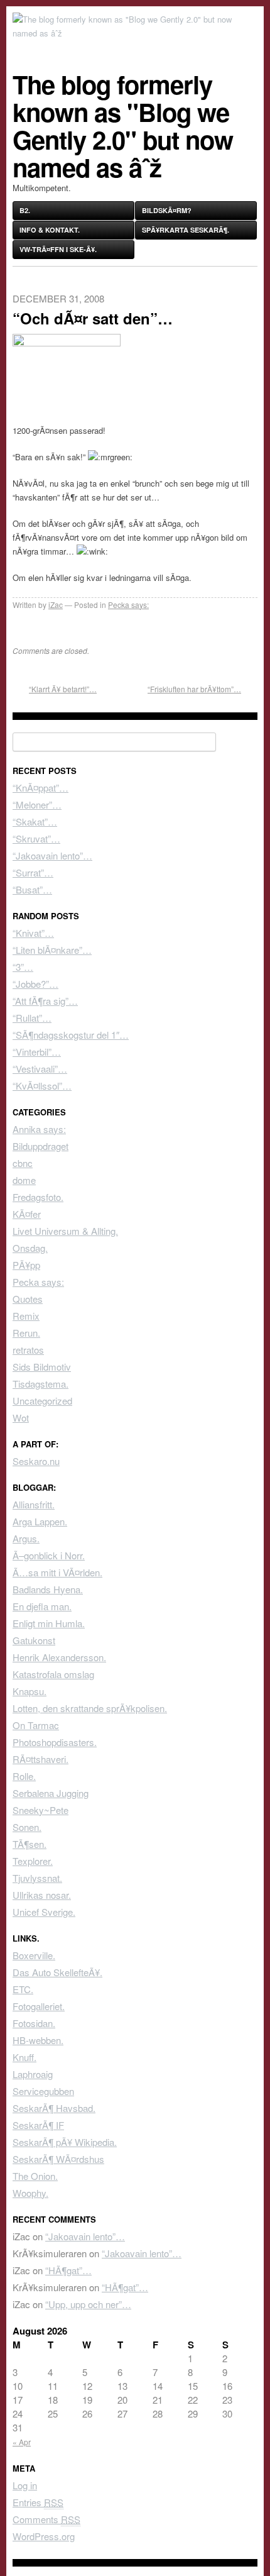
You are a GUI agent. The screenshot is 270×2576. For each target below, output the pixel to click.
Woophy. (30, 2193)
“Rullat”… (32, 1018)
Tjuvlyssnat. (37, 1878)
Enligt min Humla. (49, 1623)
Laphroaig (33, 2074)
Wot (21, 1418)
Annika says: (39, 1129)
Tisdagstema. (40, 1384)
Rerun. (26, 1333)
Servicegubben (43, 2091)
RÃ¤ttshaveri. (40, 1759)
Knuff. (24, 2057)
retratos (28, 1350)
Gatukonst (34, 1640)
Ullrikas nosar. (42, 1895)
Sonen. (27, 1827)
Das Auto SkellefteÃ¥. (57, 1972)
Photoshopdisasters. (55, 1742)
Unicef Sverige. (44, 1912)
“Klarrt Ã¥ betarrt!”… (63, 689)
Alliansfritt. (34, 1504)
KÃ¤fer (27, 1214)
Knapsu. (30, 1691)
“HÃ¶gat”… (68, 2270)
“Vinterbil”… (37, 1052)
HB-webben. (38, 2040)
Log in (25, 2485)
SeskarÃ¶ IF (38, 2125)
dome (24, 1180)
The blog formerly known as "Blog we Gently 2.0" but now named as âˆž (123, 125)
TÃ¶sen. (30, 1844)
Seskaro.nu (36, 1461)
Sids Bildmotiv (42, 1367)
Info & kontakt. (50, 230)
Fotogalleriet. (39, 2006)
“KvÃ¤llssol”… (42, 1086)
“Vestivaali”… (40, 1069)
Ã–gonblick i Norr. (49, 1555)
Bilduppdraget (40, 1146)
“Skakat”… (35, 821)
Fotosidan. (34, 2023)
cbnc (23, 1163)
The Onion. (35, 2176)
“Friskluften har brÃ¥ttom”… (194, 689)
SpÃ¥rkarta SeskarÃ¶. (186, 230)
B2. (25, 210)
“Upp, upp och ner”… (88, 2304)
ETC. (23, 1989)
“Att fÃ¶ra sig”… (45, 1001)
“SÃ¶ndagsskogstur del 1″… (71, 1035)
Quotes (28, 1299)
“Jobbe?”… (35, 984)
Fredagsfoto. (38, 1197)
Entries (38, 2502)
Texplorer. (33, 1861)
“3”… (23, 967)
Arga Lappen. (40, 1521)
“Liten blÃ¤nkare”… (52, 950)
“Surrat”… (33, 872)
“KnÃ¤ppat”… (40, 788)
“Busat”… (32, 889)
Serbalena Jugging (51, 1793)
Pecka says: (128, 605)
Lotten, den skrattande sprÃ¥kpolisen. (90, 1708)
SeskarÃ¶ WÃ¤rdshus (58, 2159)
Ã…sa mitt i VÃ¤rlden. (57, 1572)
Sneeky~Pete (40, 1810)
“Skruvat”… (36, 838)
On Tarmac (36, 1725)
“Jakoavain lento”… (52, 855)
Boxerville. (34, 1955)
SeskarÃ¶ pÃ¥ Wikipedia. (65, 2142)
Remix (26, 1316)
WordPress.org (44, 2536)
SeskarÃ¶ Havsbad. (54, 2108)
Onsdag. (30, 1248)
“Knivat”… (33, 933)
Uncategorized (42, 1401)
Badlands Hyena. (48, 1589)
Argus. (26, 1538)
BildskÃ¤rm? (167, 210)
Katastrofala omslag (53, 1674)
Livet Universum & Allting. (65, 1231)
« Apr (22, 2442)
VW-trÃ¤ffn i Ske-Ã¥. (58, 249)
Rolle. (24, 1776)
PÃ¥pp (26, 1265)
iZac (56, 605)
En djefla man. (42, 1606)
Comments (46, 2519)
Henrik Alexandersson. (59, 1657)
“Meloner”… (37, 804)
